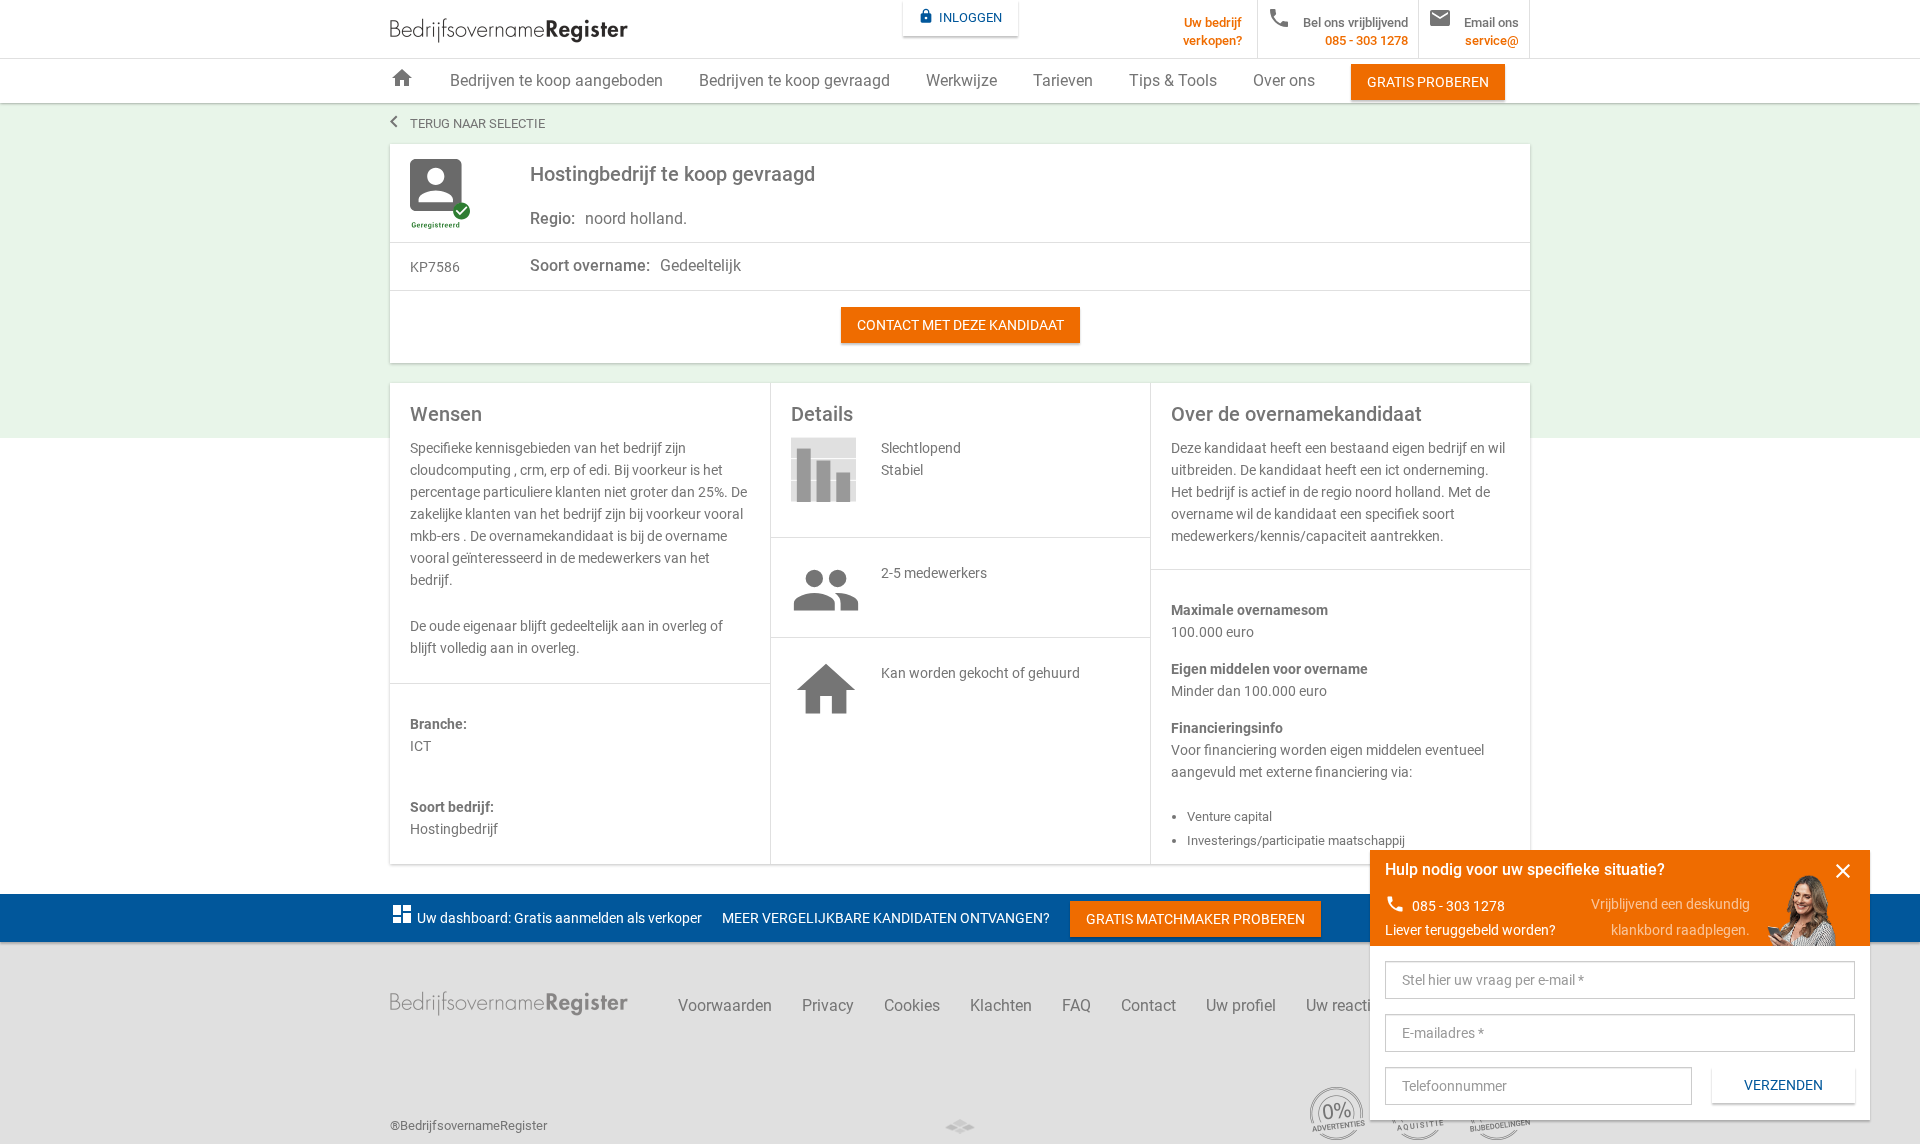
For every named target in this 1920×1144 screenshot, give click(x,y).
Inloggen (960, 16)
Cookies (912, 1005)
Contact (1148, 1005)
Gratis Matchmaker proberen (1195, 919)
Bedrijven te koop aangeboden (556, 80)
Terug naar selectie (467, 122)
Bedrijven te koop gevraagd (794, 80)
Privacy (828, 1005)
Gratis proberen (1428, 82)
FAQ (1076, 1005)
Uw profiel (1241, 1005)
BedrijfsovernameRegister (509, 30)
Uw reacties (1346, 1005)
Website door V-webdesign (960, 1126)
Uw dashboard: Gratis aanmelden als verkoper (546, 918)
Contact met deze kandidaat (960, 325)
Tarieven (1063, 80)
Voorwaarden (725, 1005)
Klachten (1001, 1005)
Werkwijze (961, 80)
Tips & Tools (1173, 80)
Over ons (1284, 80)
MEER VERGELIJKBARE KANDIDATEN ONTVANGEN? (886, 918)
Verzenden (1783, 1085)
